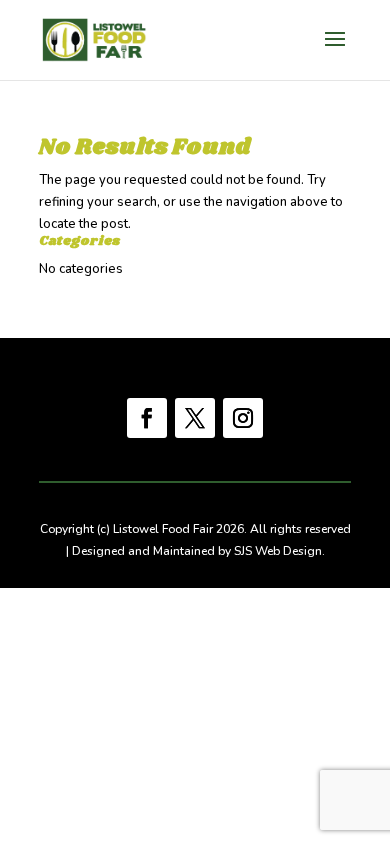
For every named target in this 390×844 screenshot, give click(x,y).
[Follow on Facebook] (147, 418)
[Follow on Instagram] (243, 418)
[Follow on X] (195, 418)
